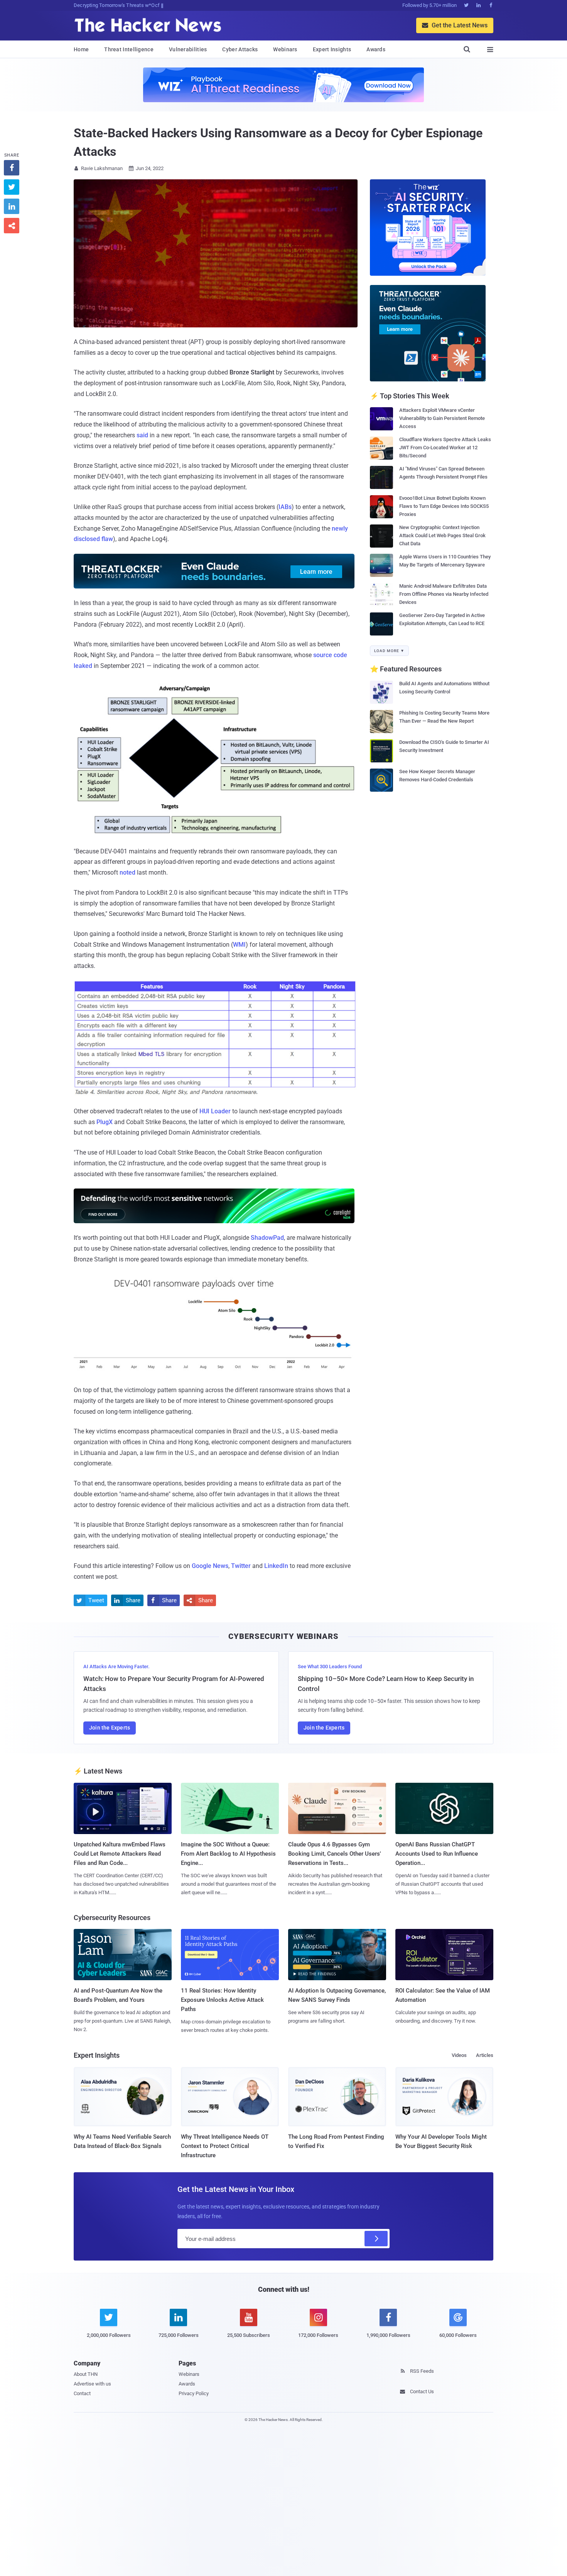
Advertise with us (92, 2384)
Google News (210, 1566)
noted (127, 872)
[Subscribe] (376, 2239)
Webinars (285, 49)
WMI (239, 945)
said (142, 435)
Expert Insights (332, 49)
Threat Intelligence (129, 49)
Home (81, 49)
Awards (376, 49)
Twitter (241, 1566)
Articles (485, 2055)
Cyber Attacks (240, 49)
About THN (86, 2374)
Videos (459, 2055)
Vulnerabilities (188, 49)
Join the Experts (110, 1728)
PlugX (105, 1122)
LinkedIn (276, 1566)
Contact (82, 2393)
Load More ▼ (389, 651)
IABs (285, 507)
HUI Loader (215, 1111)
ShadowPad (267, 1238)
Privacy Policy (194, 2393)
